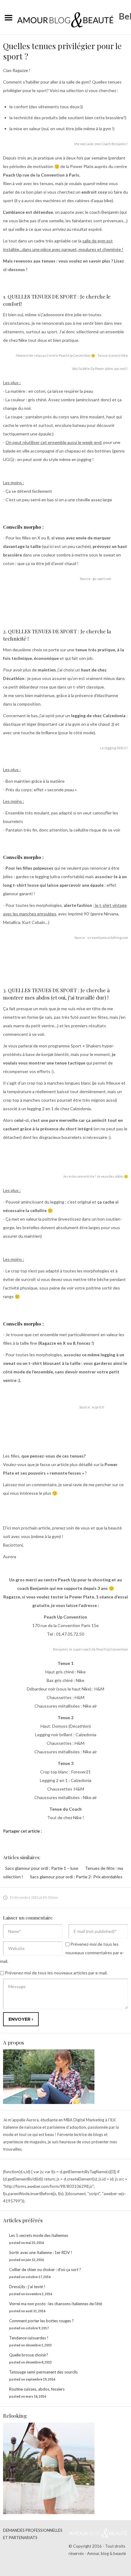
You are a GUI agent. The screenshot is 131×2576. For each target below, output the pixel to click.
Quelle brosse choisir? (29, 2355)
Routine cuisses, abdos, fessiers (37, 2389)
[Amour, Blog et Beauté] (65, 16)
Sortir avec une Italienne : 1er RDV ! (41, 2252)
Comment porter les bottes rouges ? (41, 2321)
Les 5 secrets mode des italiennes (39, 2235)
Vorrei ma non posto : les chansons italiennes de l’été (56, 2304)
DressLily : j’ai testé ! (27, 2287)
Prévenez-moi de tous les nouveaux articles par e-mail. (56, 1973)
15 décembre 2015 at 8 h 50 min (34, 1897)
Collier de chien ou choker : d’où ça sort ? (45, 2270)
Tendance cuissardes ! (29, 2338)
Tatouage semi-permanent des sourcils (43, 2372)
